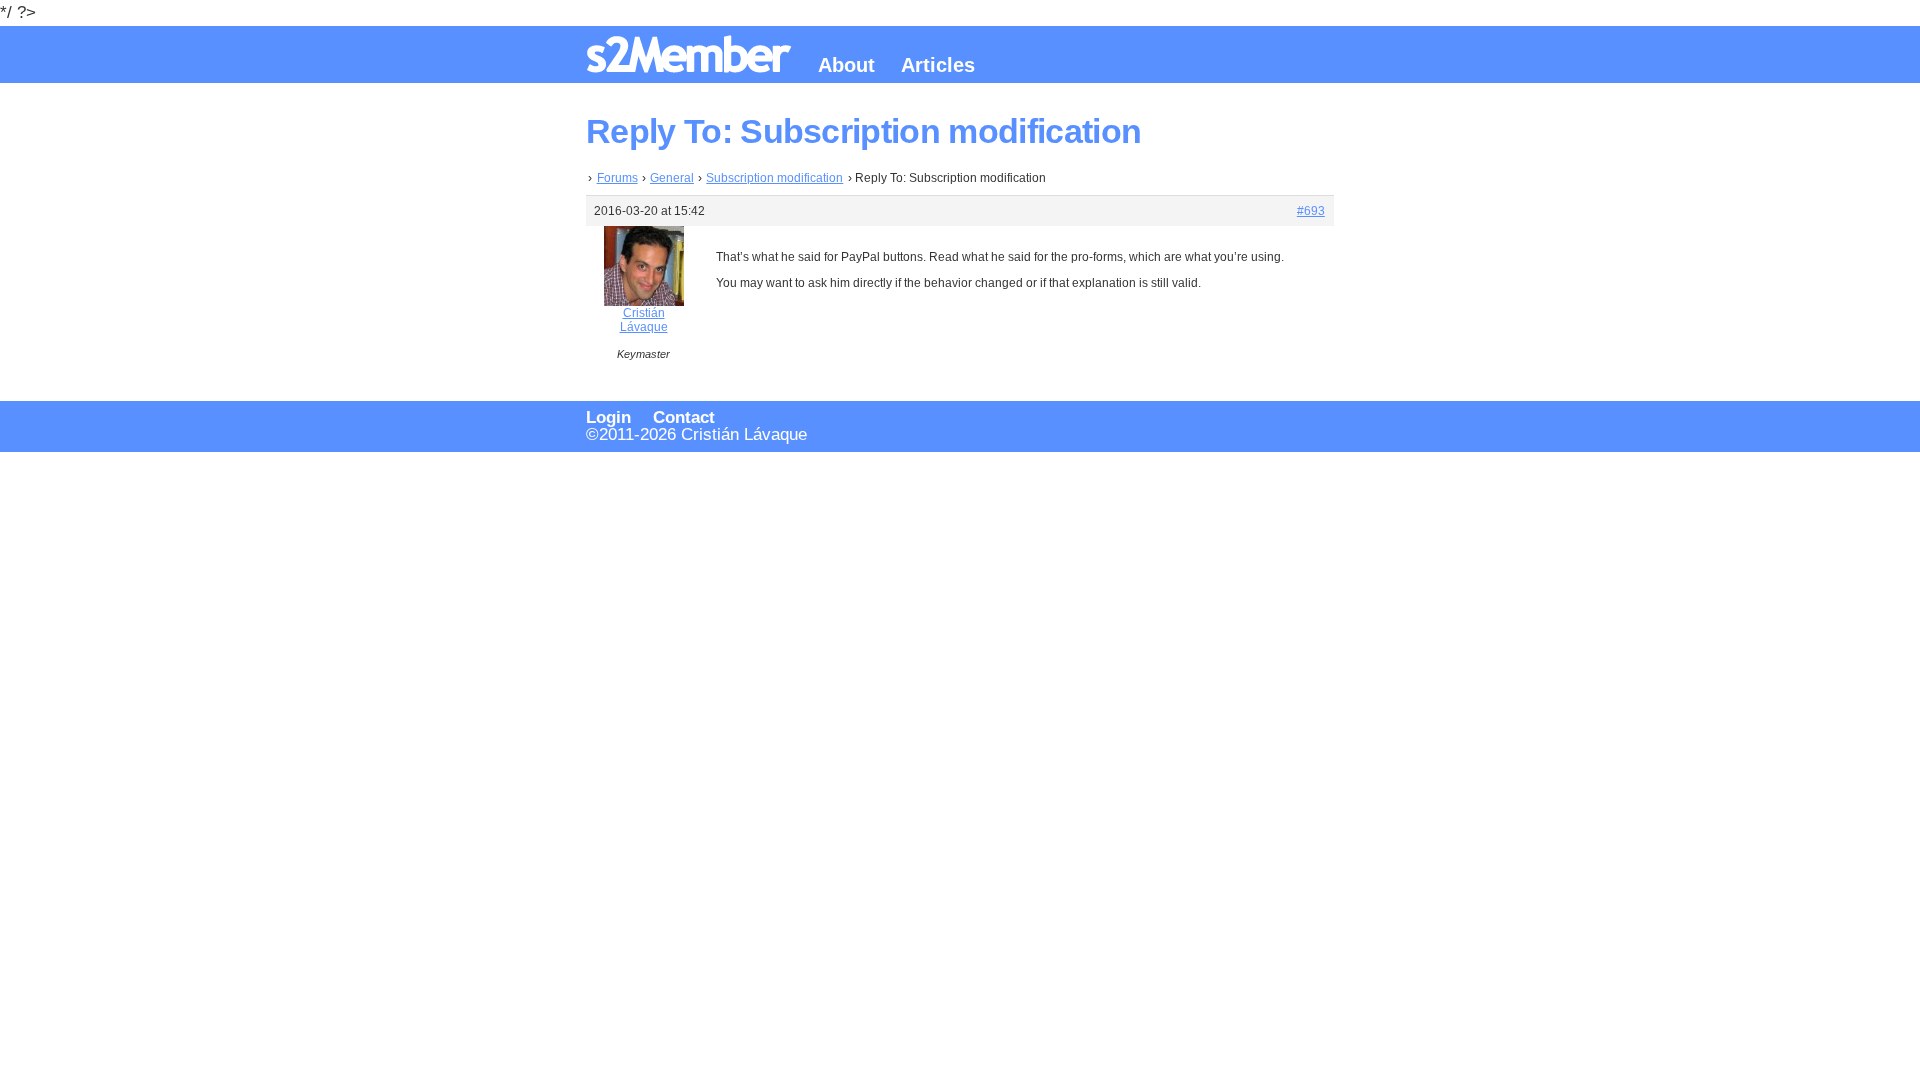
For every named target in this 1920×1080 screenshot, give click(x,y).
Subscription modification (774, 178)
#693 (1311, 211)
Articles (938, 65)
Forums (617, 178)
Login (608, 417)
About (846, 65)
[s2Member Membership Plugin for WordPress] (692, 65)
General (672, 178)
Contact (684, 417)
